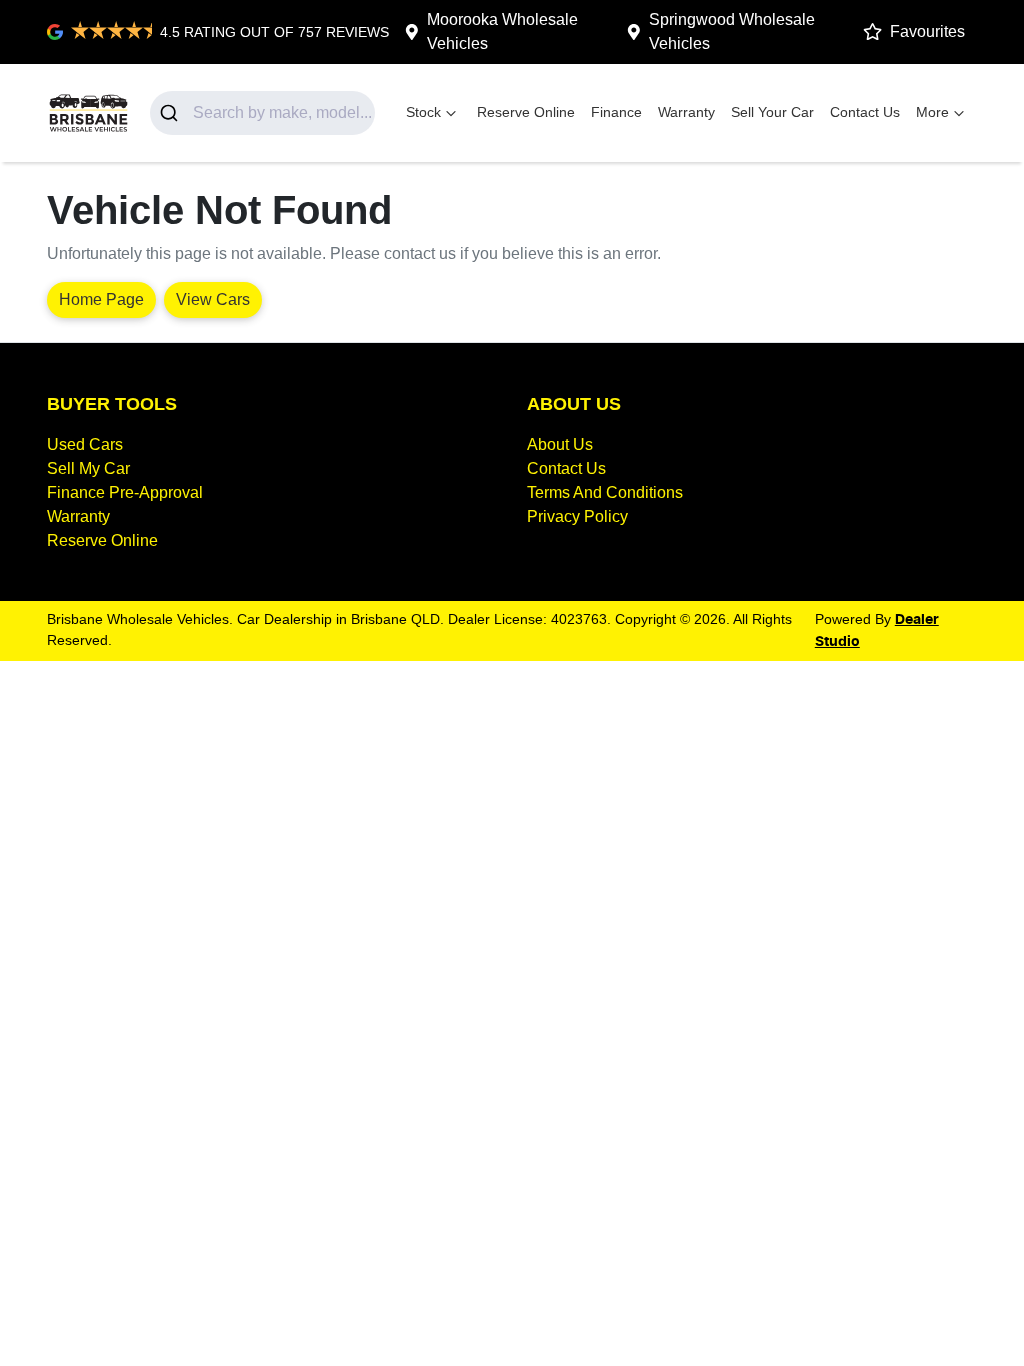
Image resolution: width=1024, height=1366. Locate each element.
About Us (560, 444)
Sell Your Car (772, 112)
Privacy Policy (577, 516)
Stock (423, 112)
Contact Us (865, 112)
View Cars (213, 299)
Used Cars (85, 444)
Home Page (101, 299)
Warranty (686, 112)
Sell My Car (88, 468)
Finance (616, 112)
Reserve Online (526, 112)
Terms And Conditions (605, 492)
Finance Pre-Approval (125, 492)
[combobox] (262, 113)
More (932, 112)
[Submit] (171, 113)
